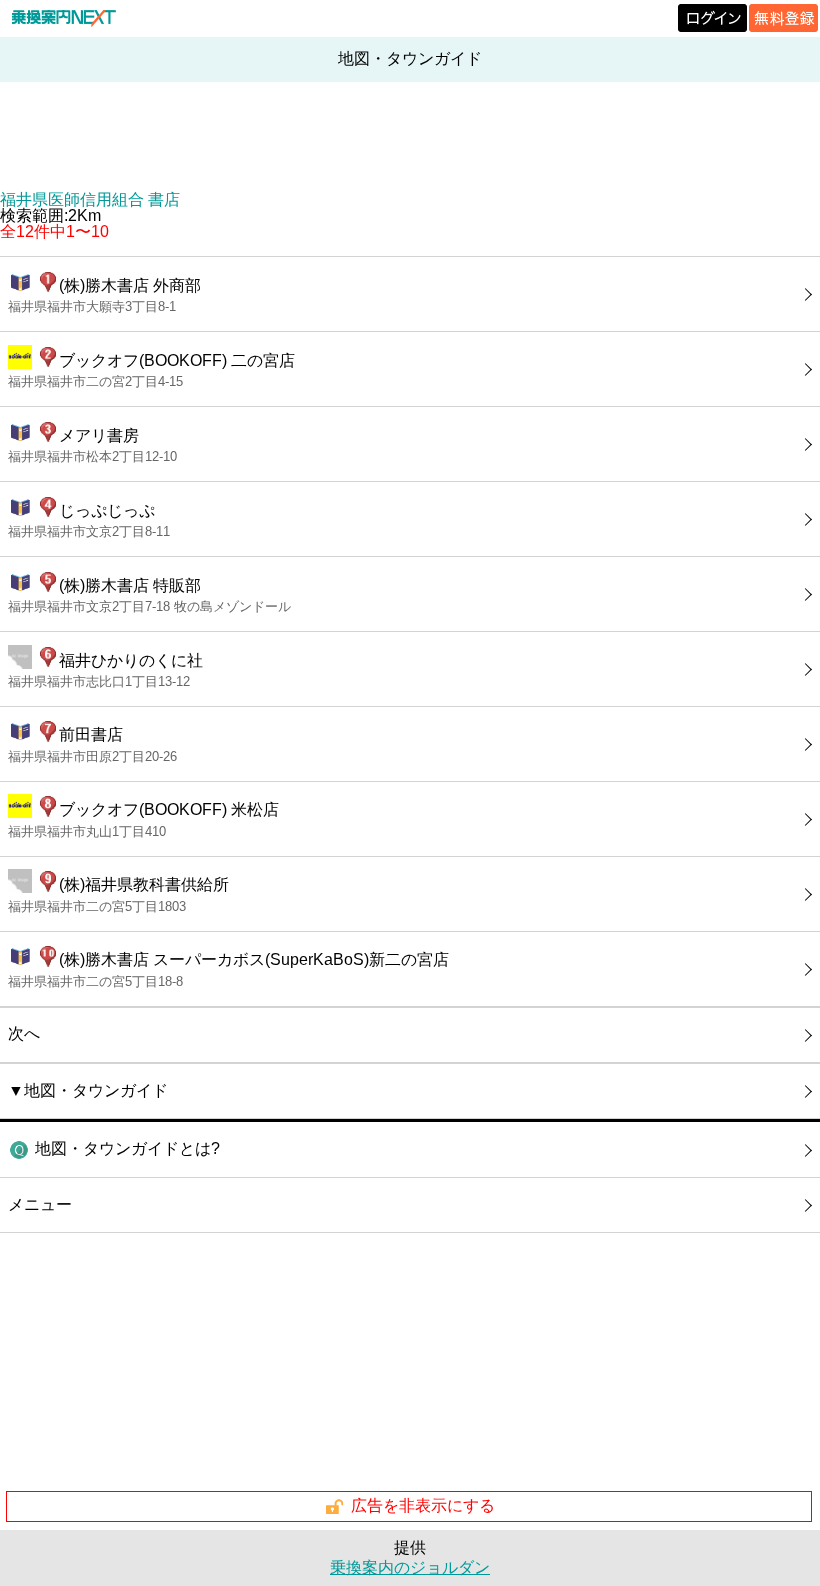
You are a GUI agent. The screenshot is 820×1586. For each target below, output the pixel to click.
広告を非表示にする (423, 1505)
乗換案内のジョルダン (410, 1567)
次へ (24, 1033)
